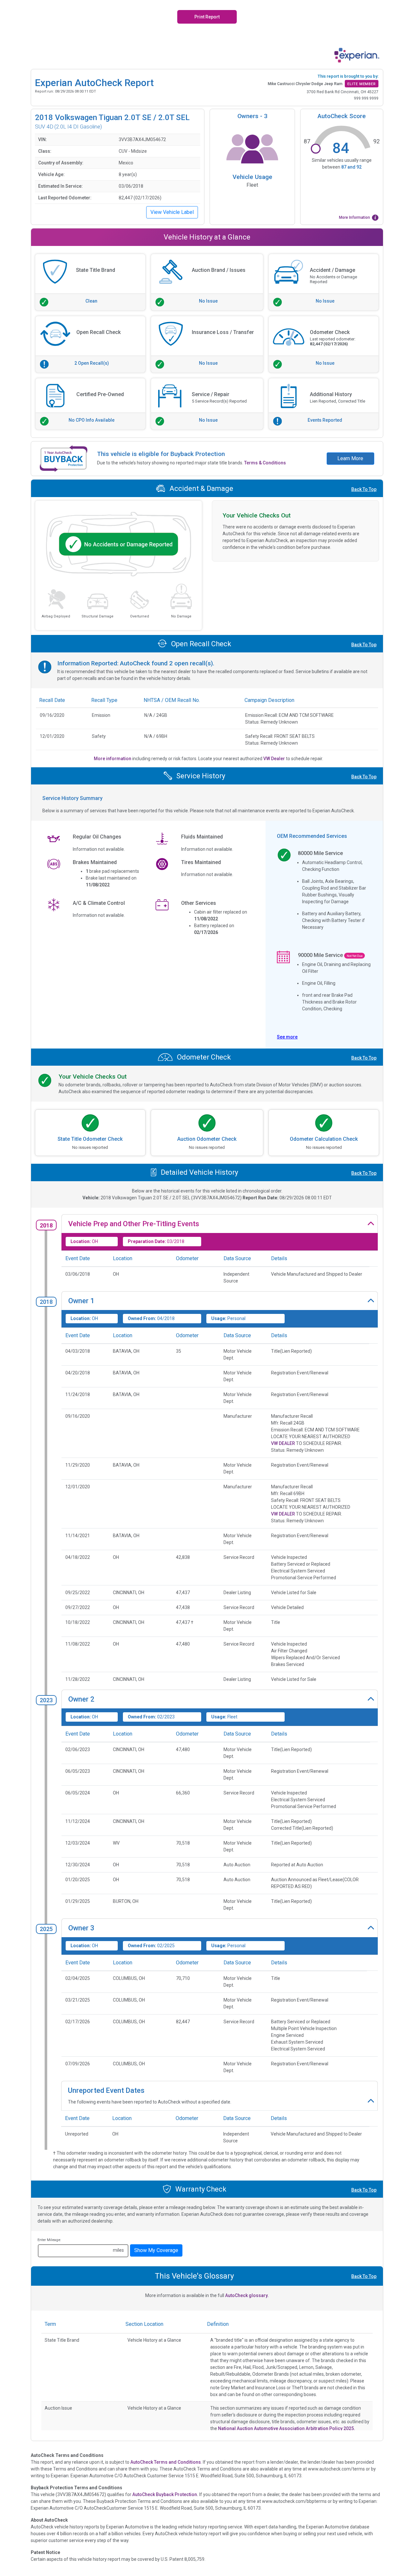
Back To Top (364, 489)
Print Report (207, 17)
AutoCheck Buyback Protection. (165, 2494)
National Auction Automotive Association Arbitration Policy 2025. (287, 2428)
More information (113, 759)
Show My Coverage (156, 2250)
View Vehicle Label (172, 212)
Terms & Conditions (265, 463)
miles (118, 2250)
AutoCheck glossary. (247, 2295)
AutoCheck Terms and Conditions (166, 2462)
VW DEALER (283, 1443)
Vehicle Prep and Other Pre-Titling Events (134, 1224)
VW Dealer (275, 759)
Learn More (350, 458)
